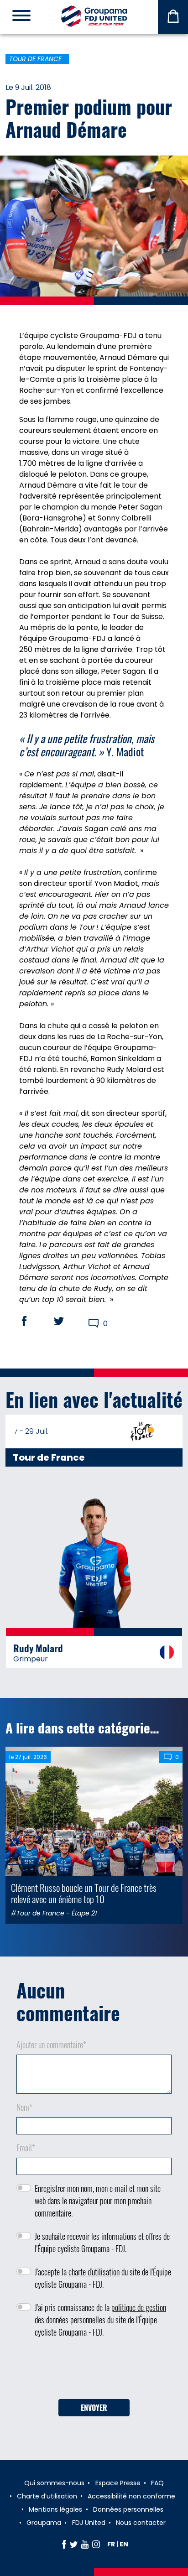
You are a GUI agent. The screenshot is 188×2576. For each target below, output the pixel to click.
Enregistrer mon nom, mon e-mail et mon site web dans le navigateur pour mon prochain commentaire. (98, 2201)
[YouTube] (85, 2544)
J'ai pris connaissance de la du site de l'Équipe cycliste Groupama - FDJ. (100, 2320)
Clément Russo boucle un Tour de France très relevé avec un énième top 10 (84, 1893)
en (124, 2544)
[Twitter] (74, 2544)
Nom (24, 2107)
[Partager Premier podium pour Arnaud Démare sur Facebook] (33, 1321)
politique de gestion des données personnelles (100, 2313)
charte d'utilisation (94, 2272)
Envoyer (94, 2408)
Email (26, 2148)
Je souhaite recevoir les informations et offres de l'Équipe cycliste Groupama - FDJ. (102, 2242)
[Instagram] (96, 2544)
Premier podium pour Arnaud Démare (89, 118)
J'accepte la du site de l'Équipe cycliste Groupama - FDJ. (103, 2278)
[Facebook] (64, 2544)
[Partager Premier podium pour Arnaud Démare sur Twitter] (68, 1321)
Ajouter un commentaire (51, 2045)
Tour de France (35, 59)
